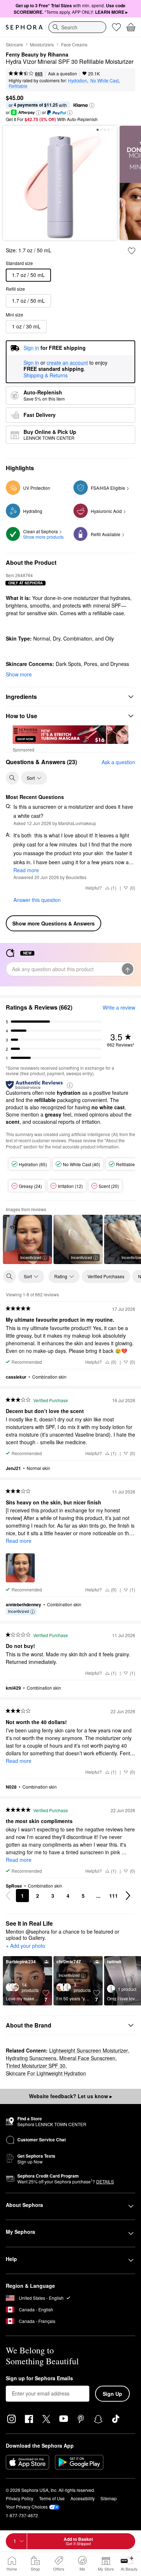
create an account (67, 363)
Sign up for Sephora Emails (39, 2378)
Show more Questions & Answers (54, 923)
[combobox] (77, 27)
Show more (19, 674)
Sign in (31, 363)
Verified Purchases (106, 1276)
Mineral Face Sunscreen (87, 2058)
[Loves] (116, 27)
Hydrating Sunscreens (31, 2058)
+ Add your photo (25, 1946)
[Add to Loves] (132, 251)
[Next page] (128, 1896)
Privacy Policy (20, 2498)
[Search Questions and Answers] (12, 778)
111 (114, 1896)
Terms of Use (52, 2498)
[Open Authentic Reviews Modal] (70, 1085)
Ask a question (63, 73)
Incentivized (31, 1257)
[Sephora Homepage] (24, 27)
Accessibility (83, 2498)
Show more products (43, 537)
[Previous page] (8, 1896)
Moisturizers (42, 44)
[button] (92, 105)
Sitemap (109, 2498)
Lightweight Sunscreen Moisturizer (89, 2050)
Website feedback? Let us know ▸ (70, 2096)
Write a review (119, 1007)
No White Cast (104, 80)
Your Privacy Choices (27, 2507)
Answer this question (37, 900)
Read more (26, 870)
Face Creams (74, 44)
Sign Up (112, 2394)
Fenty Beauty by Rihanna (37, 55)
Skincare (14, 44)
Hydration (78, 80)
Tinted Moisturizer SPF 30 (36, 2066)
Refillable (18, 86)
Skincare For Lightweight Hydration (46, 2073)
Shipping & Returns (46, 375)
